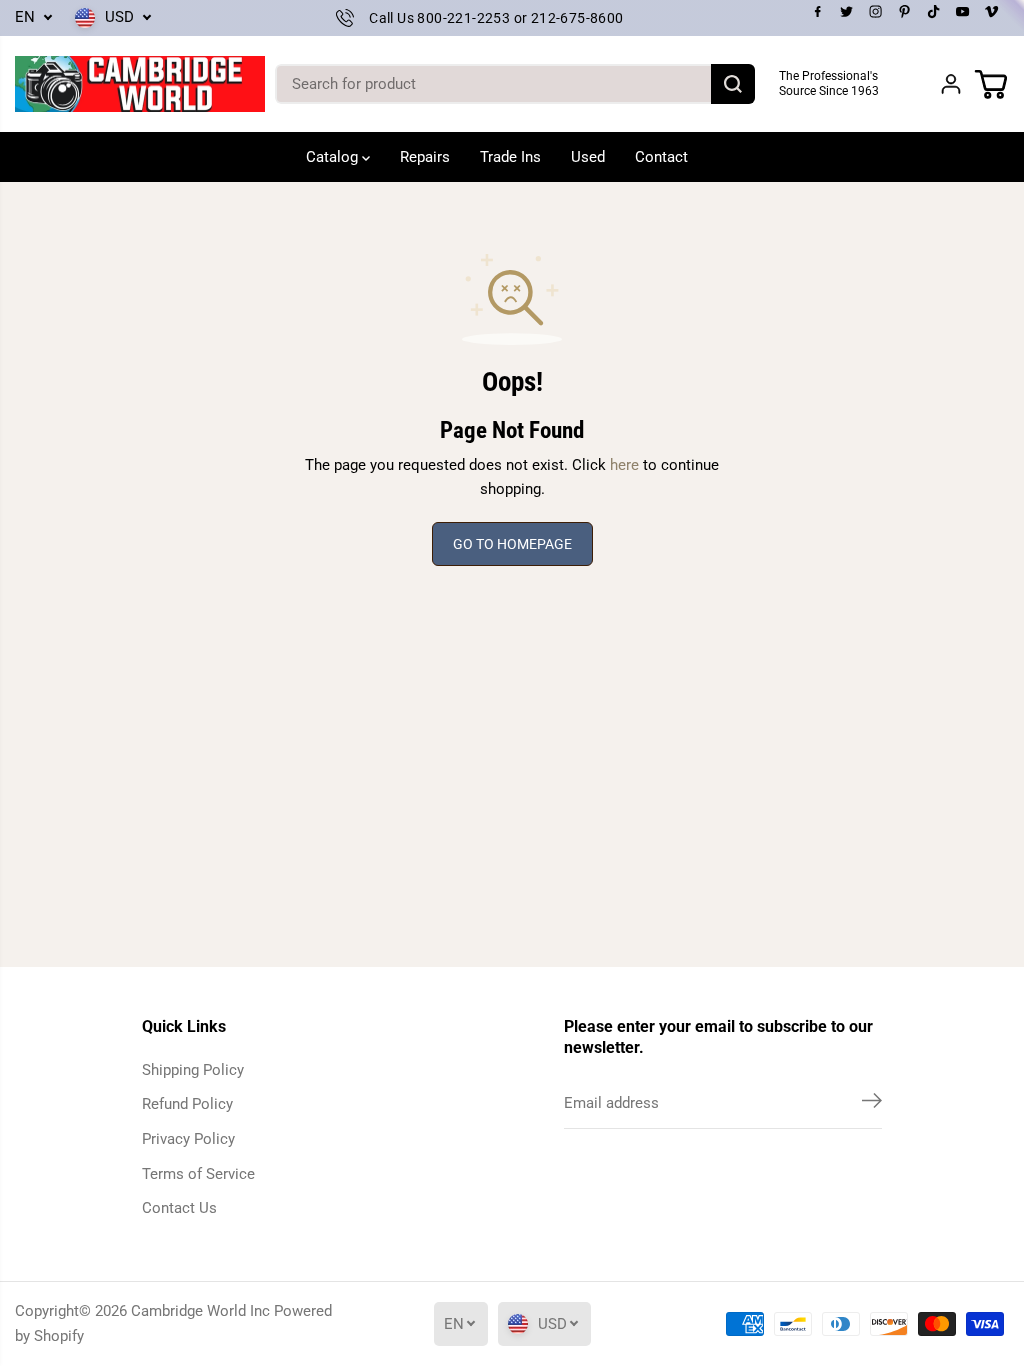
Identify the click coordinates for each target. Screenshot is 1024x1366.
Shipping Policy (193, 1070)
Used (588, 157)
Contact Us (179, 1208)
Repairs (425, 157)
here (624, 465)
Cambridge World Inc (200, 1311)
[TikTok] (934, 12)
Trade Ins (510, 157)
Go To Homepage (512, 544)
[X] (847, 12)
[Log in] (951, 84)
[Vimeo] (992, 12)
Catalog (334, 157)
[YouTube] (963, 12)
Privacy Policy (188, 1139)
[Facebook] (818, 12)
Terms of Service (198, 1174)
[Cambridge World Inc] (140, 84)
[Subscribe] (872, 1104)
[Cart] (991, 84)
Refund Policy (187, 1104)
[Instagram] (876, 12)
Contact (661, 157)
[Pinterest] (905, 12)
